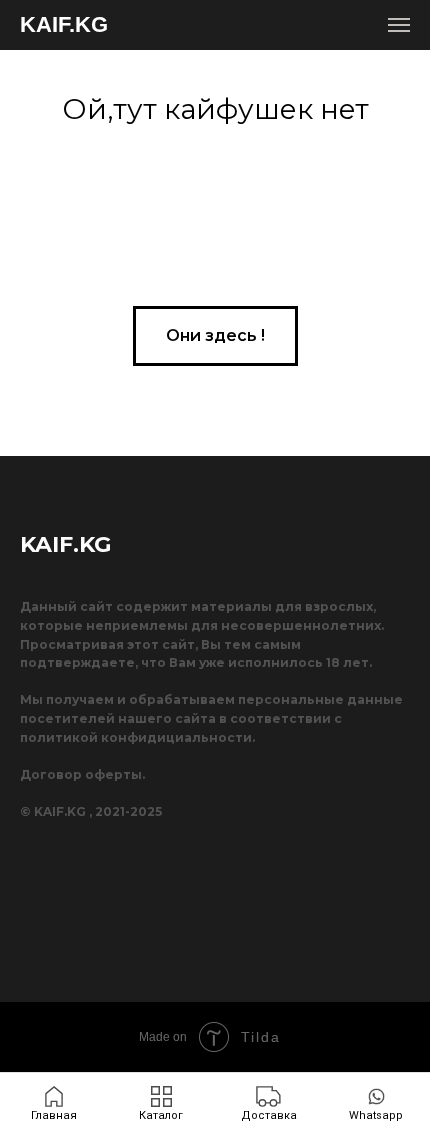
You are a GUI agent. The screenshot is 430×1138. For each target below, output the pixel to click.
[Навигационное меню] (399, 25)
